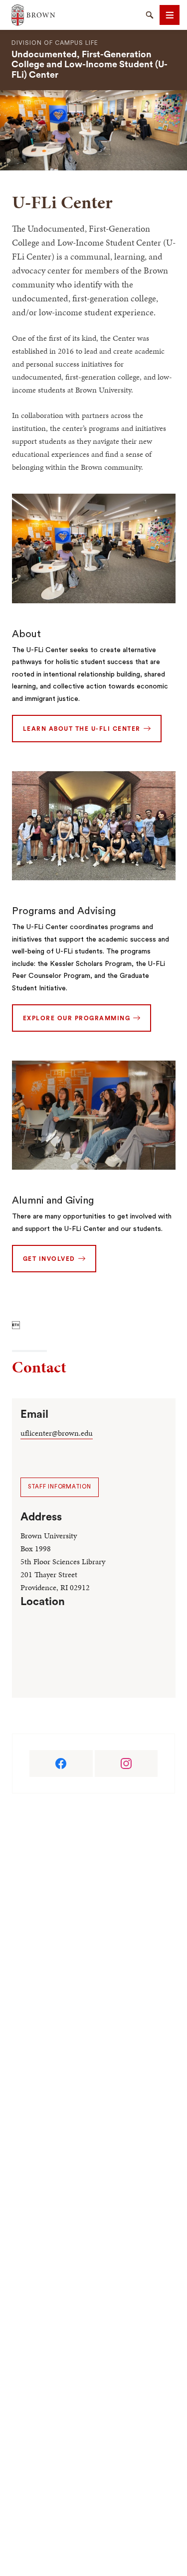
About (26, 634)
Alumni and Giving (53, 1201)
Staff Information (60, 1487)
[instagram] (126, 1763)
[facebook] (61, 1763)
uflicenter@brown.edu (57, 1433)
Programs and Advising (64, 911)
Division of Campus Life (55, 43)
